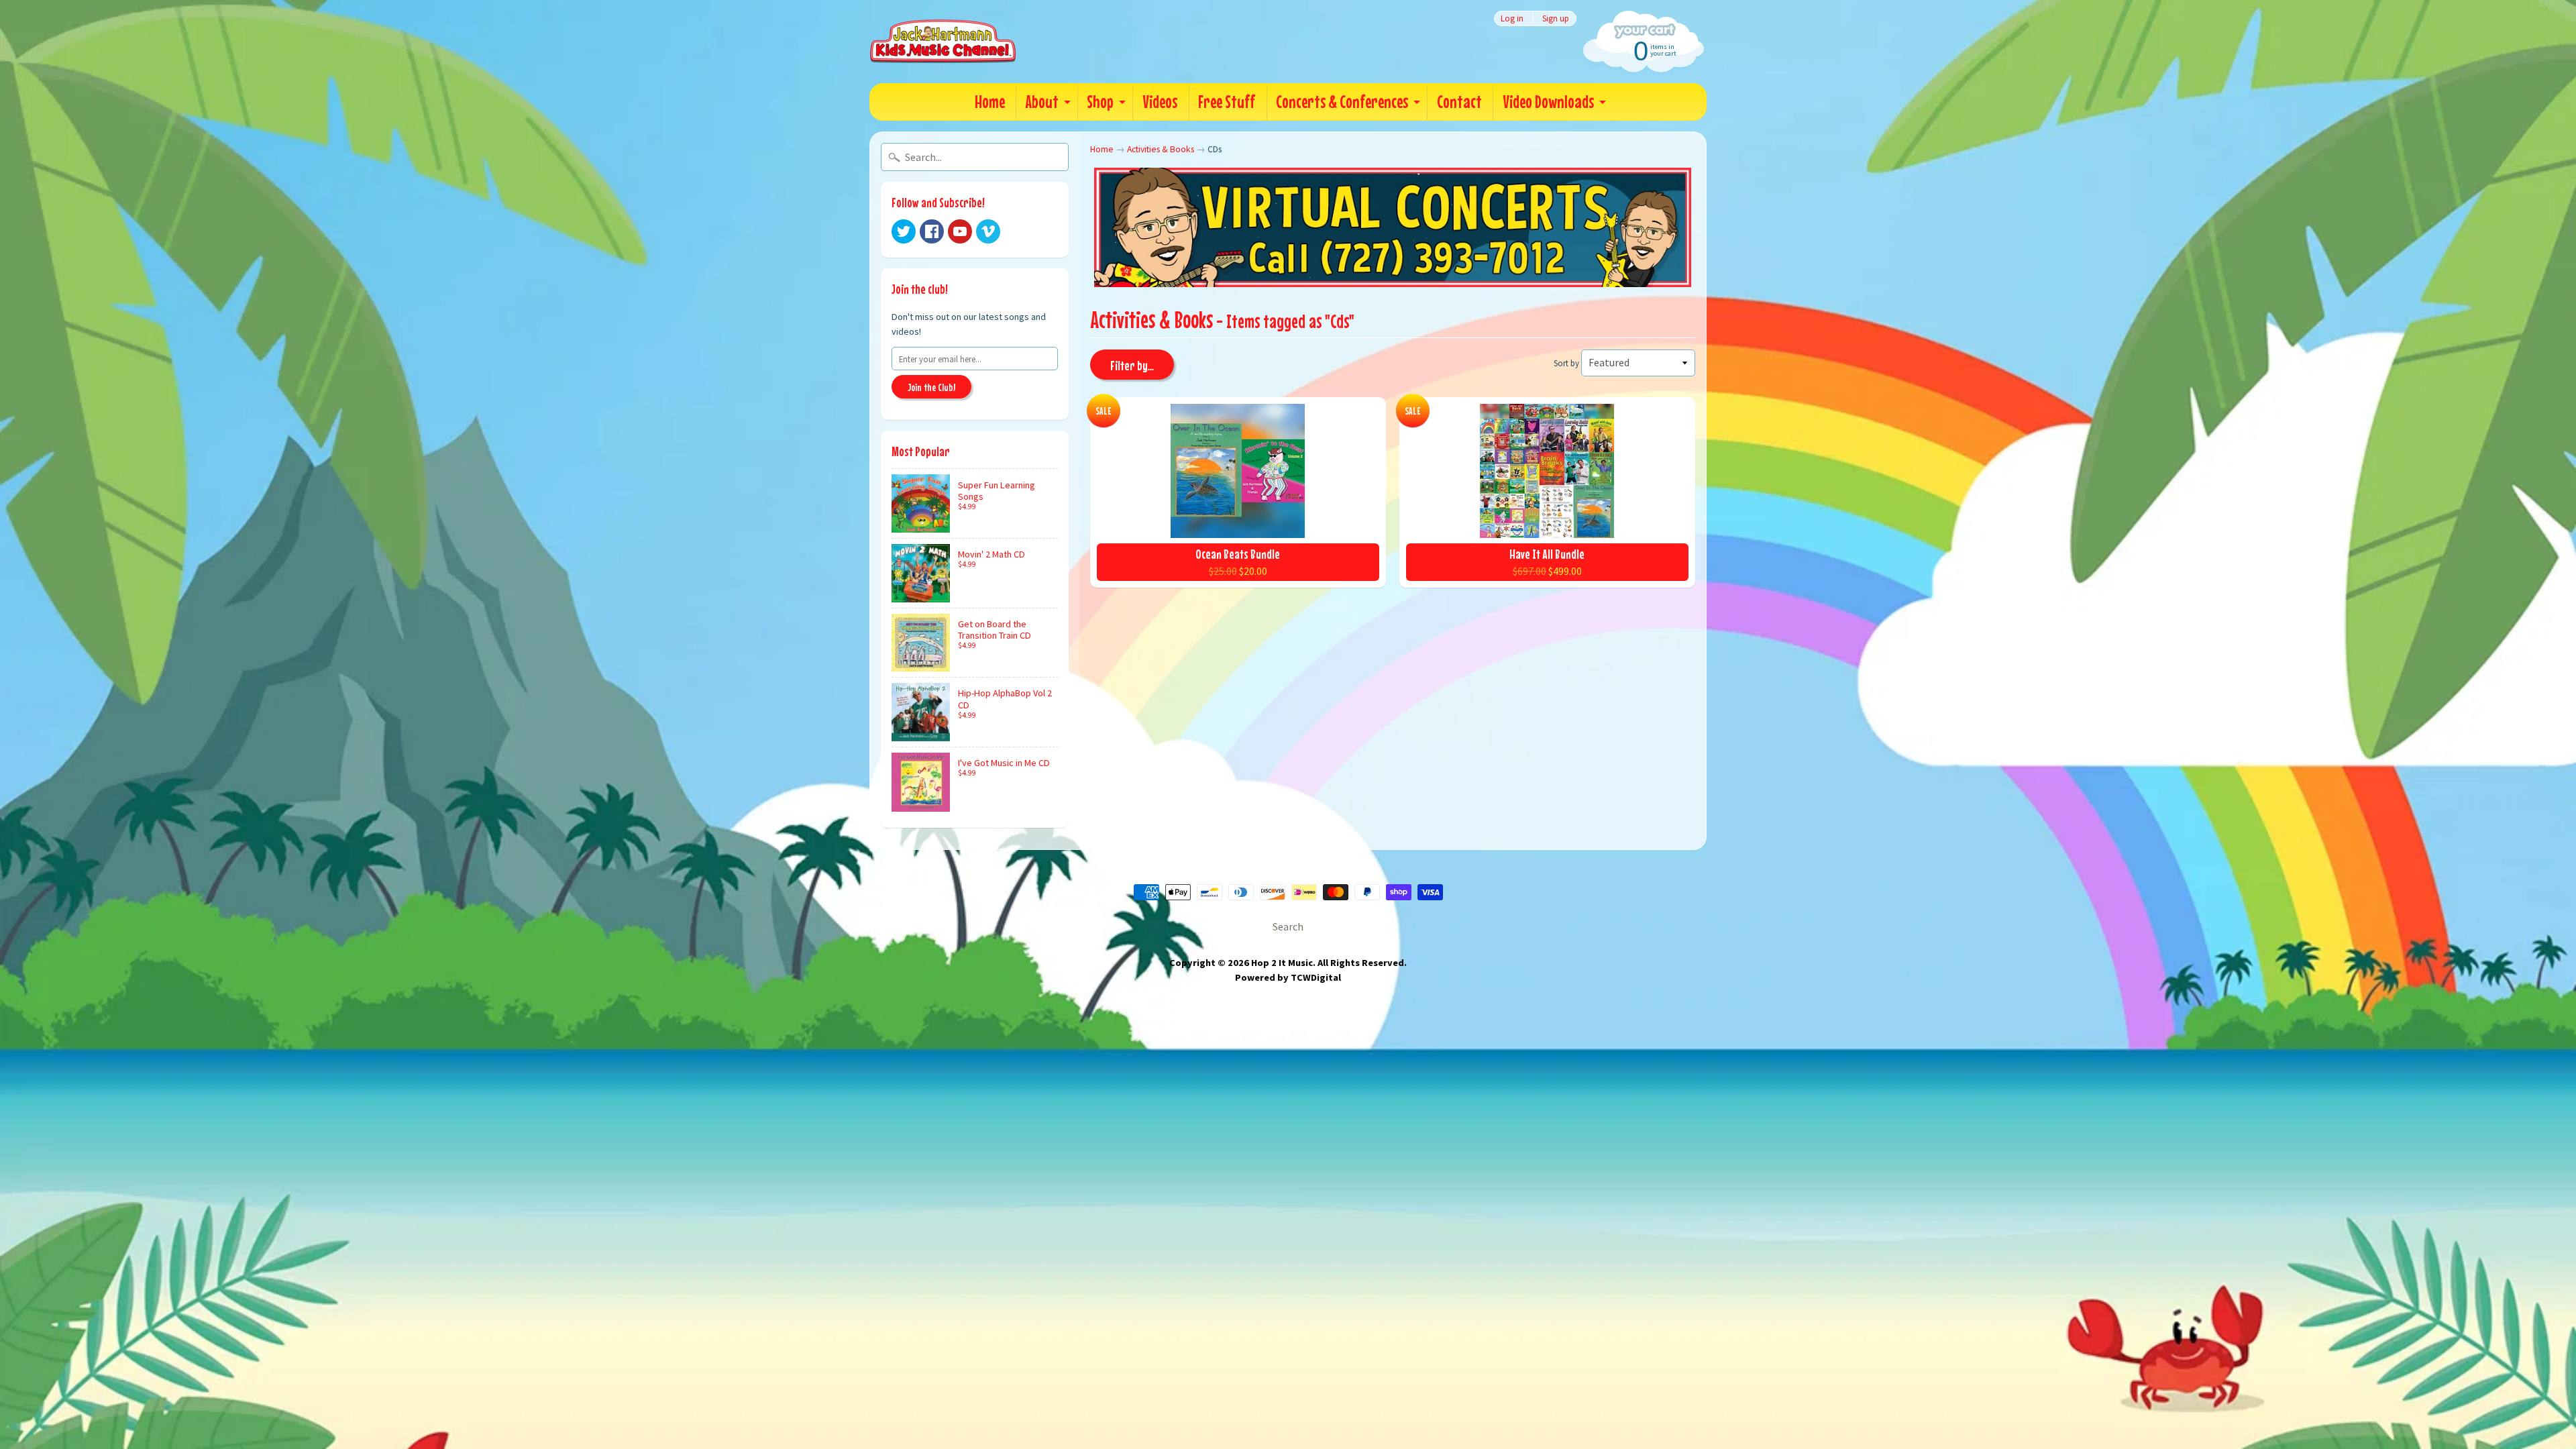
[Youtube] (960, 231)
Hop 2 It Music (1282, 963)
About (1042, 102)
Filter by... (1132, 365)
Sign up (1556, 18)
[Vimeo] (988, 231)
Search (1288, 926)
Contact (1459, 102)
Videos (1160, 102)
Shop (1100, 102)
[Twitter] (904, 231)
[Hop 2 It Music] (943, 42)
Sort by (1566, 363)
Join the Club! (931, 387)
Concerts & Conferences (1342, 102)
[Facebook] (932, 231)
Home (990, 102)
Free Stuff (1227, 102)
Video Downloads (1548, 102)
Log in (1512, 18)
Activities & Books (1161, 149)
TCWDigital (1316, 977)
